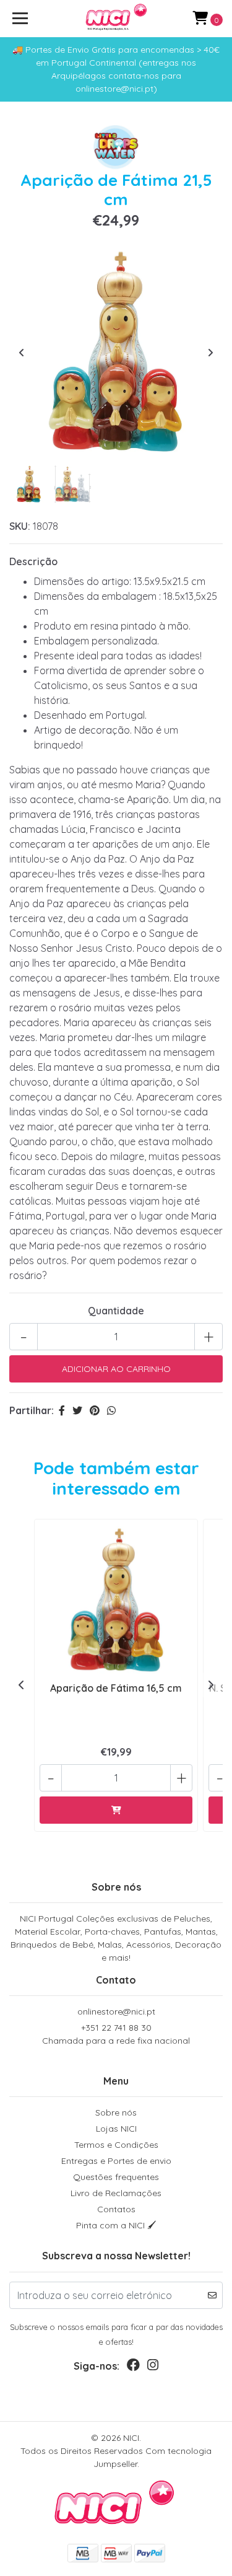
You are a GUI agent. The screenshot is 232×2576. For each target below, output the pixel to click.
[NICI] (116, 19)
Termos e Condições (116, 2145)
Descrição (33, 561)
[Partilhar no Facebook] (62, 1410)
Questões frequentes (116, 2177)
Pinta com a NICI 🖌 (116, 2225)
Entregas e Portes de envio (116, 2161)
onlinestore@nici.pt (116, 2011)
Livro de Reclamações (116, 2193)
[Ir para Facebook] (133, 2367)
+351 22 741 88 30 (116, 2034)
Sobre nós (116, 2112)
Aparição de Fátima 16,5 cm (116, 1688)
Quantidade (116, 1311)
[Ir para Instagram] (153, 2367)
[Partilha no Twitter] (77, 1410)
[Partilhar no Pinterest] (95, 1410)
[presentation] (22, 353)
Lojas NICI (116, 2129)
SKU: (20, 526)
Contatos (116, 2209)
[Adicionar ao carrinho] (116, 1810)
